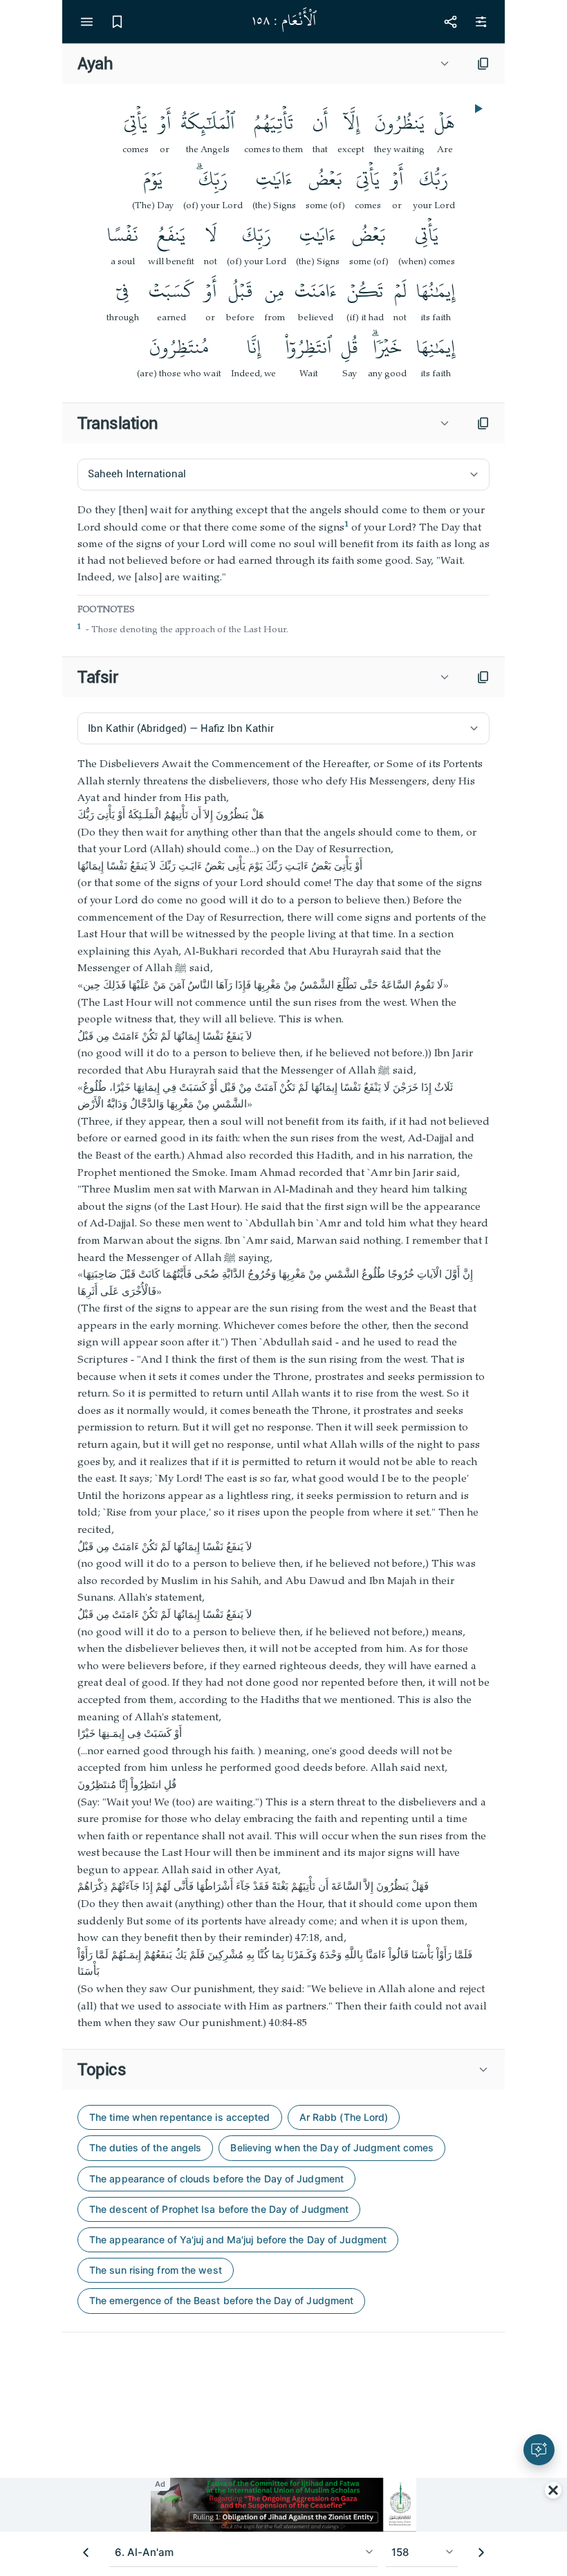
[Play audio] (477, 109)
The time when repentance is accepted (180, 2117)
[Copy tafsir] (483, 677)
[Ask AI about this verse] (539, 2450)
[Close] (553, 2490)
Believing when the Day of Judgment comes (332, 2147)
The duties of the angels (145, 2147)
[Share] (450, 21)
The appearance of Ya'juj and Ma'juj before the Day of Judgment (238, 2239)
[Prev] (86, 2552)
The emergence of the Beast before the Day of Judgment (221, 2300)
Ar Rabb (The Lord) (344, 2117)
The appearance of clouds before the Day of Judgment (216, 2179)
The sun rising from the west (156, 2270)
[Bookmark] (117, 21)
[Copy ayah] (483, 64)
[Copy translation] (483, 423)
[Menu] (86, 21)
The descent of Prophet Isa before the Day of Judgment (219, 2209)
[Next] (481, 2552)
